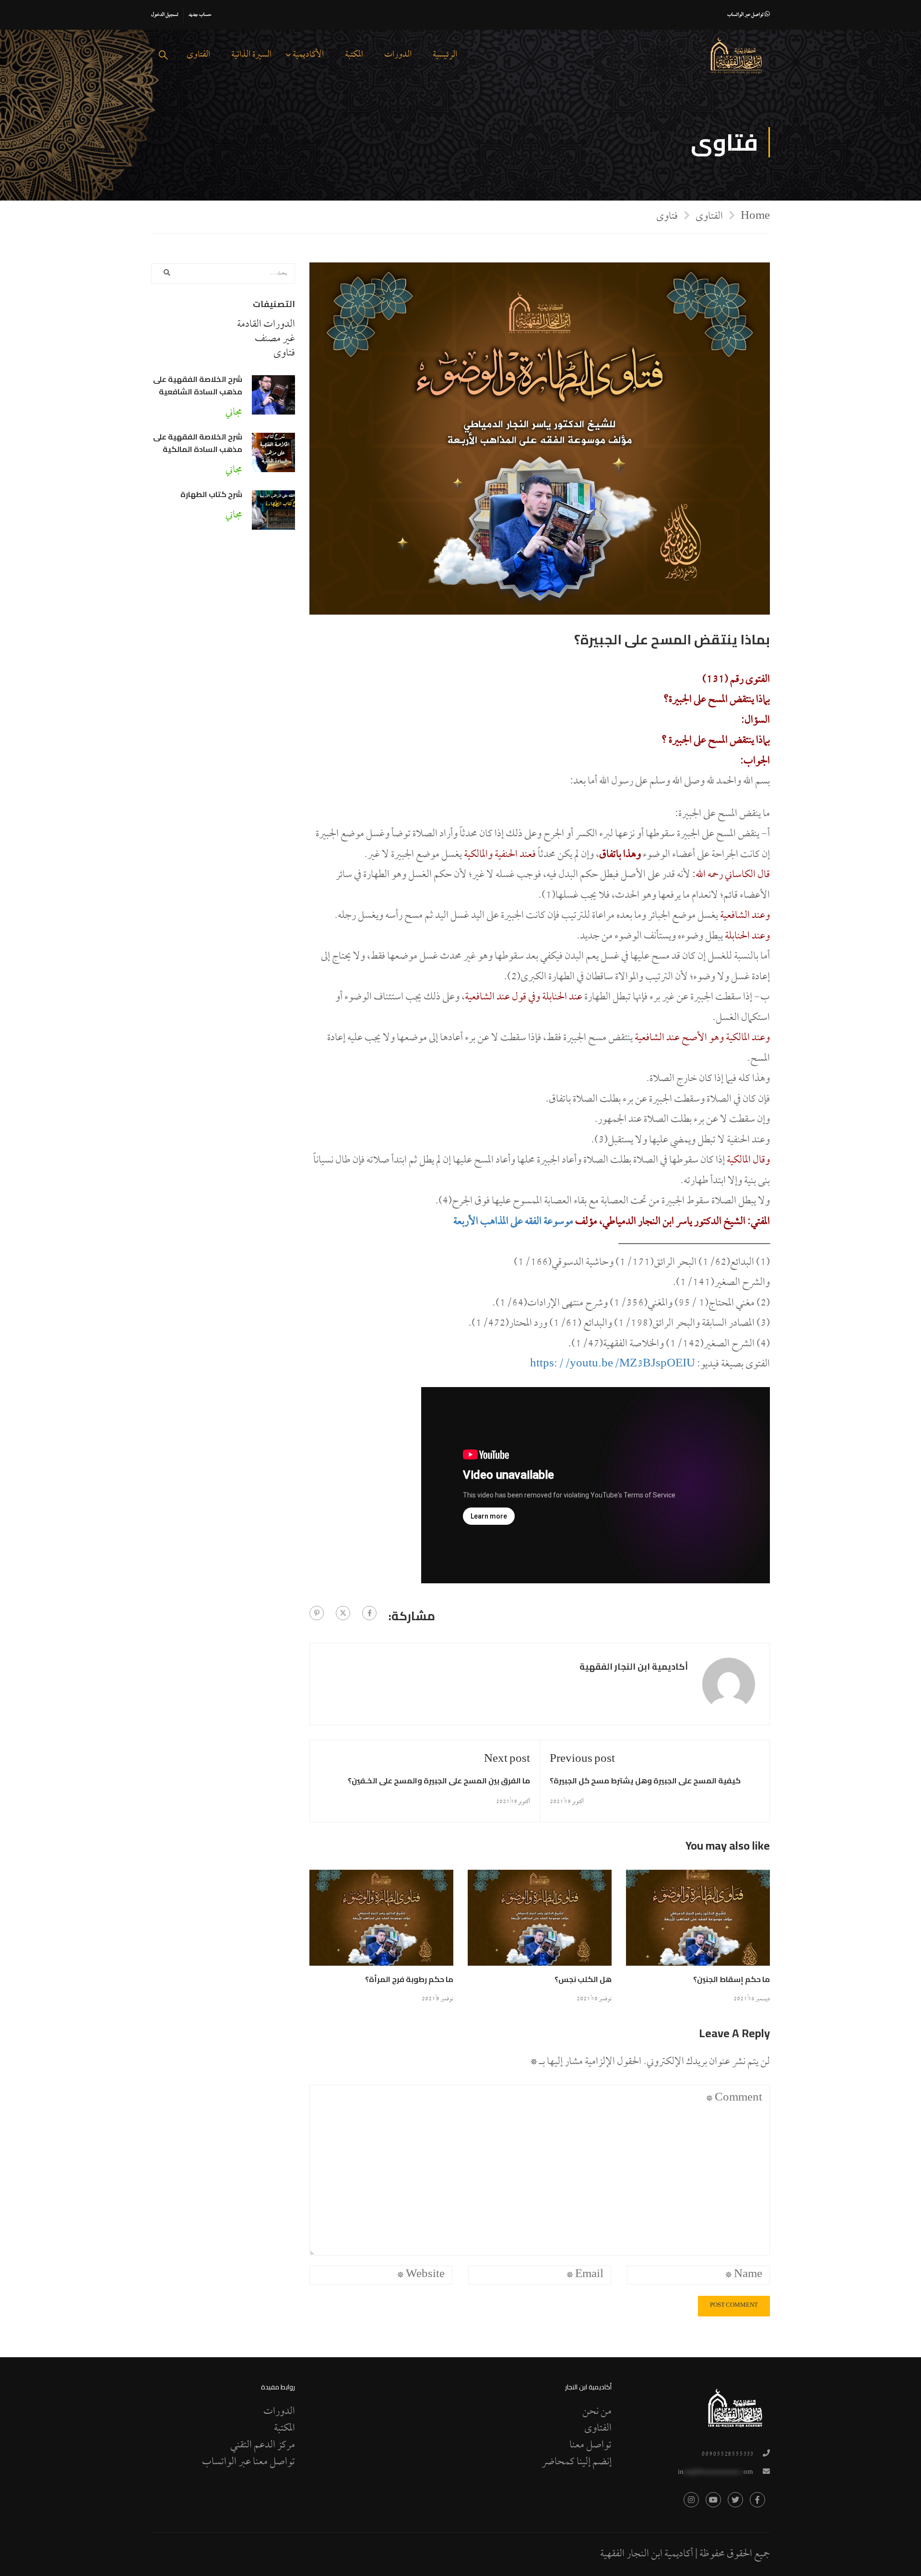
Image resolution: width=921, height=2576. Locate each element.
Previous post (582, 1760)
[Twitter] (343, 1613)
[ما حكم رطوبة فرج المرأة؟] (381, 1922)
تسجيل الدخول (165, 15)
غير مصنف (275, 339)
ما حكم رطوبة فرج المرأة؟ (409, 1979)
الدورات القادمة (266, 325)
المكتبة (354, 55)
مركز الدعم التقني (263, 2445)
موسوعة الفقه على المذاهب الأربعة (513, 1222)
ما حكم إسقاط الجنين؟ (732, 1979)
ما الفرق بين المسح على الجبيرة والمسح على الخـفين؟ (439, 1781)
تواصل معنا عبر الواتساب (248, 2462)
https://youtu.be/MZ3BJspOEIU (613, 1365)
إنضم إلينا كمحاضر (577, 2462)
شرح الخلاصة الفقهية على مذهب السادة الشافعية (198, 385)
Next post (507, 1760)
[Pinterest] (317, 1613)
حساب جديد (200, 15)
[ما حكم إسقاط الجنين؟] (698, 1922)
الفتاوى (198, 55)
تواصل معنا (590, 2445)
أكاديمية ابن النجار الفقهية (634, 1667)
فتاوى (667, 217)
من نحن (597, 2412)
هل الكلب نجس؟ (583, 1979)
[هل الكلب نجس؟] (540, 1922)
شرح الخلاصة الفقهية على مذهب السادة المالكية (198, 443)
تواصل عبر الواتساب (746, 15)
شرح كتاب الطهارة (211, 494)
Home (755, 216)
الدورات (398, 55)
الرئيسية (445, 55)
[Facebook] (369, 1613)
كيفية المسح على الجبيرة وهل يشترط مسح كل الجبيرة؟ (645, 1781)
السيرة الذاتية (251, 55)
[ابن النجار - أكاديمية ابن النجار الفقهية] (736, 56)
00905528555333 (727, 2454)
